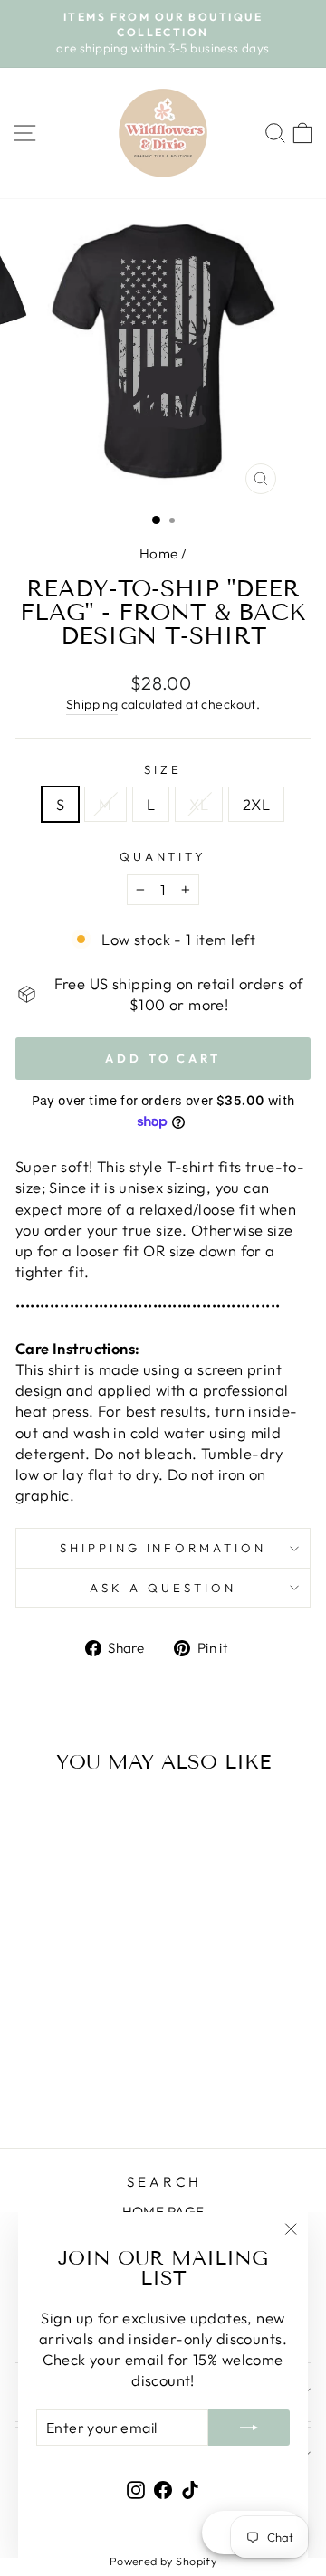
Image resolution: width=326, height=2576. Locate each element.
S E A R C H (163, 2182)
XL (199, 804)
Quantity (163, 856)
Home (159, 553)
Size (163, 769)
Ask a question (163, 1588)
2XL (256, 804)
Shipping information (163, 1548)
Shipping (92, 704)
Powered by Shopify (163, 2561)
